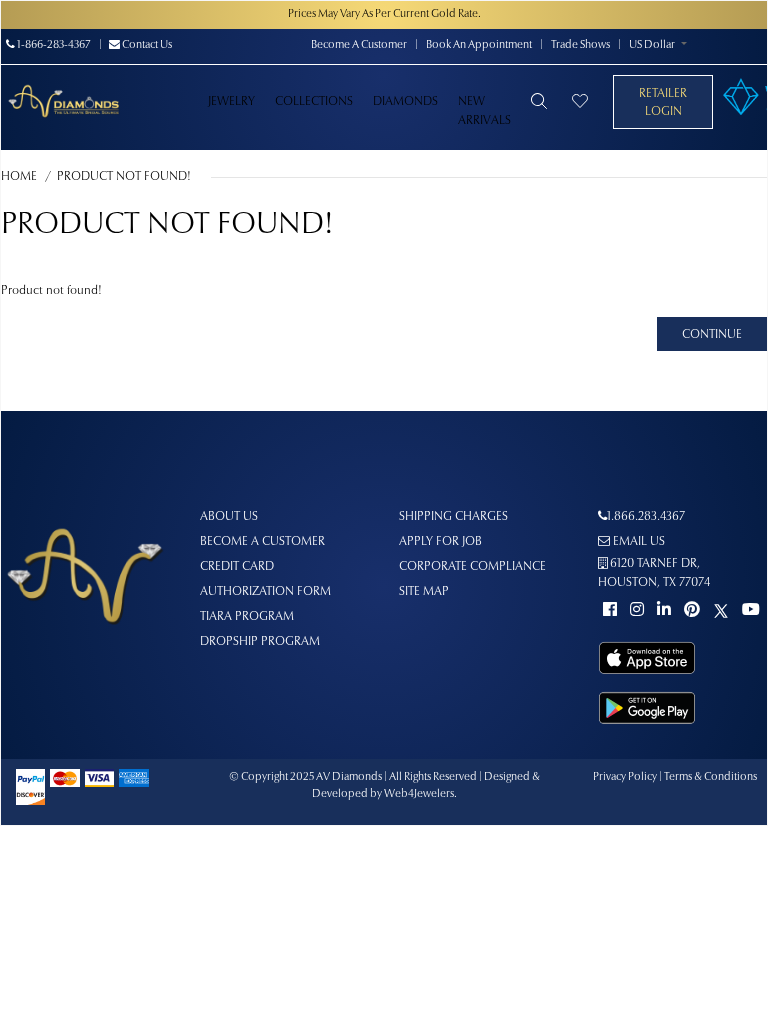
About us (229, 517)
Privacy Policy (625, 777)
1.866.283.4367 (646, 517)
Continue (712, 335)
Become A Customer (359, 45)
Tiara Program (247, 617)
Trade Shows (580, 45)
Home (19, 177)
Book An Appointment (479, 45)
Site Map (424, 592)
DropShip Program (260, 642)
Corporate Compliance (472, 567)
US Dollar (652, 45)
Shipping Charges (453, 517)
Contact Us (146, 45)
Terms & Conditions (710, 777)
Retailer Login (663, 103)
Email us (637, 542)
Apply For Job (440, 542)
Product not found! (124, 177)
